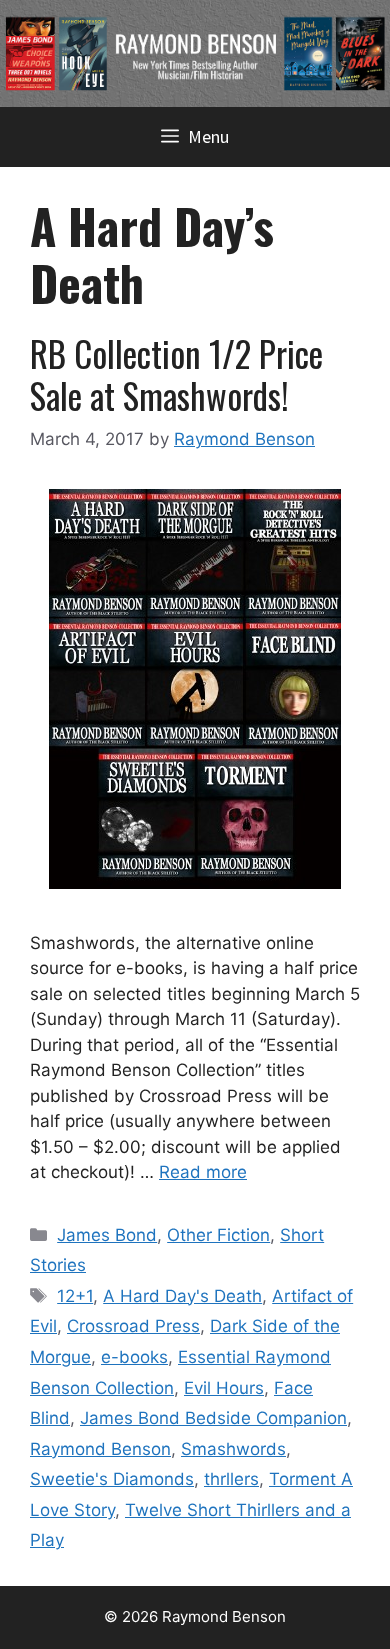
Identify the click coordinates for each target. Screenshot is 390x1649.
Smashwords (233, 1449)
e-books (134, 1357)
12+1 (75, 1296)
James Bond (107, 1235)
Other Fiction (218, 1235)
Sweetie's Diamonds (112, 1479)
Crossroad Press (133, 1326)
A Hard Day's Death (182, 1296)
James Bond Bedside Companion (213, 1418)
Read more (203, 1172)
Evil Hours (224, 1388)
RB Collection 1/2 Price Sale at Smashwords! (176, 374)
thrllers (231, 1479)
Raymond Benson (100, 1449)
